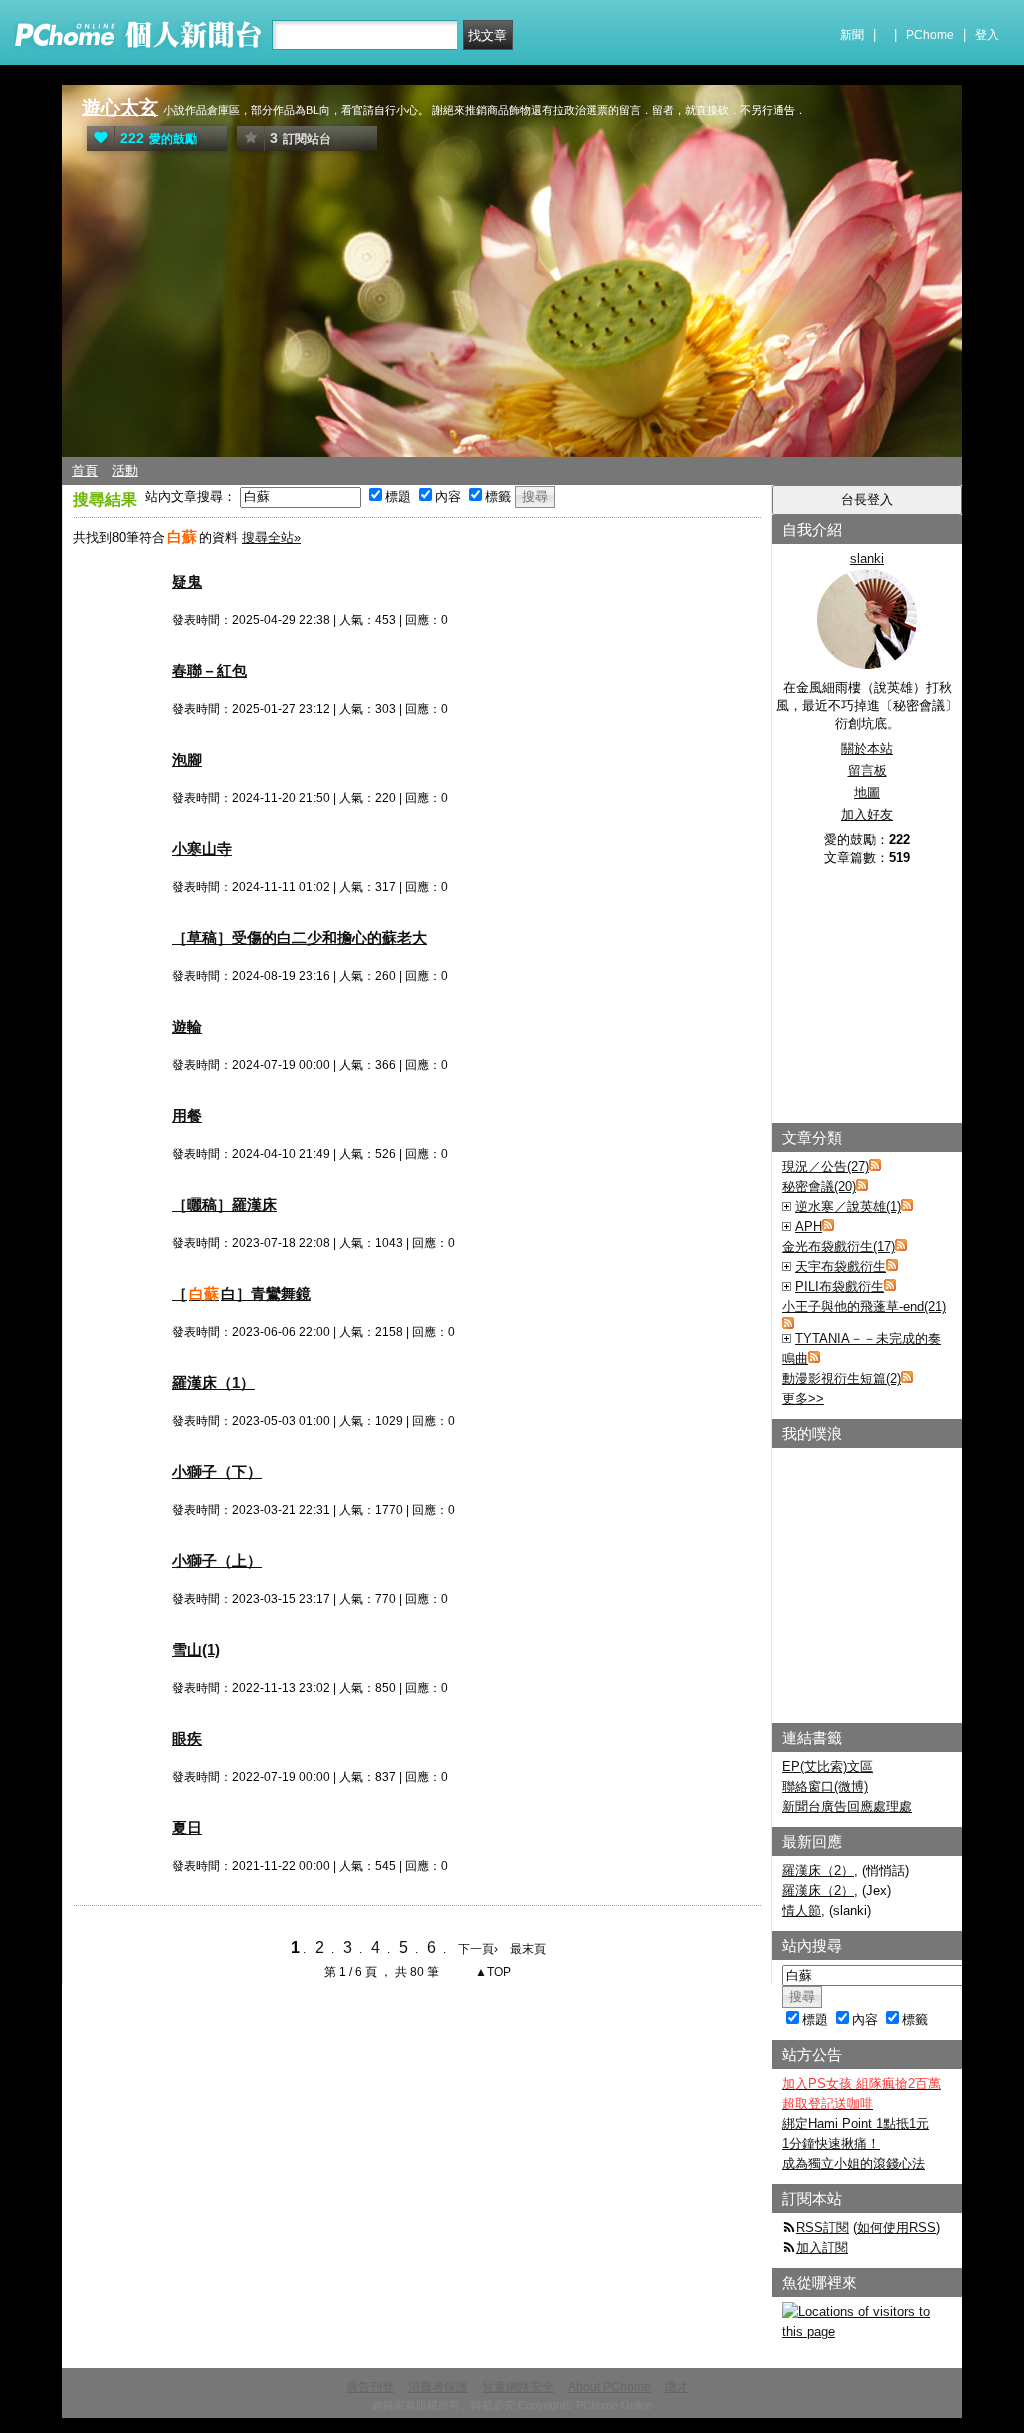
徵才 (677, 2387)
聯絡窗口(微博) (825, 1786)
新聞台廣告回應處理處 (847, 1806)
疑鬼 (187, 581)
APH (808, 1226)
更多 (803, 1398)
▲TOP (491, 1972)
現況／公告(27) (825, 1166)
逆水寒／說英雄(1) (848, 1206)
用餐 (187, 1115)
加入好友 (867, 814)
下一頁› (479, 1949)
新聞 (852, 35)
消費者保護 (438, 2387)
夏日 (187, 1827)
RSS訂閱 (822, 2227)
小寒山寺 (202, 848)
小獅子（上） (217, 1560)
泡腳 (187, 759)
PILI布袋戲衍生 (839, 1286)
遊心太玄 (120, 107)
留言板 (867, 770)
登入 (987, 35)
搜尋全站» (271, 537)
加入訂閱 (822, 2247)
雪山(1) (196, 1649)
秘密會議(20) (819, 1186)
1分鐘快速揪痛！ (831, 2143)
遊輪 (187, 1026)
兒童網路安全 (518, 2387)
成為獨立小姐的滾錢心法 (853, 2163)
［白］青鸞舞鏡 (241, 1293)
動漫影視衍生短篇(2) (841, 1378)
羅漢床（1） (213, 1382)
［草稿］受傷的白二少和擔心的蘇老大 (299, 937)
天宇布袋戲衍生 (840, 1266)
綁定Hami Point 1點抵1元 (855, 2123)
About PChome (609, 2387)
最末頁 (528, 1949)
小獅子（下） (217, 1471)
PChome (930, 35)
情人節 (801, 1910)
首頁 (85, 470)
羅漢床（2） (818, 1870)
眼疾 (187, 1738)
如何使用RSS (896, 2227)
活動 (125, 470)
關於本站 (867, 748)
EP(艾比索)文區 (827, 1766)
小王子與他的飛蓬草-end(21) (864, 1306)
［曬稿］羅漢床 (224, 1204)
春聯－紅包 (209, 670)
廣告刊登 (370, 2387)
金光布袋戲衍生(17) (838, 1246)
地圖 (867, 792)
